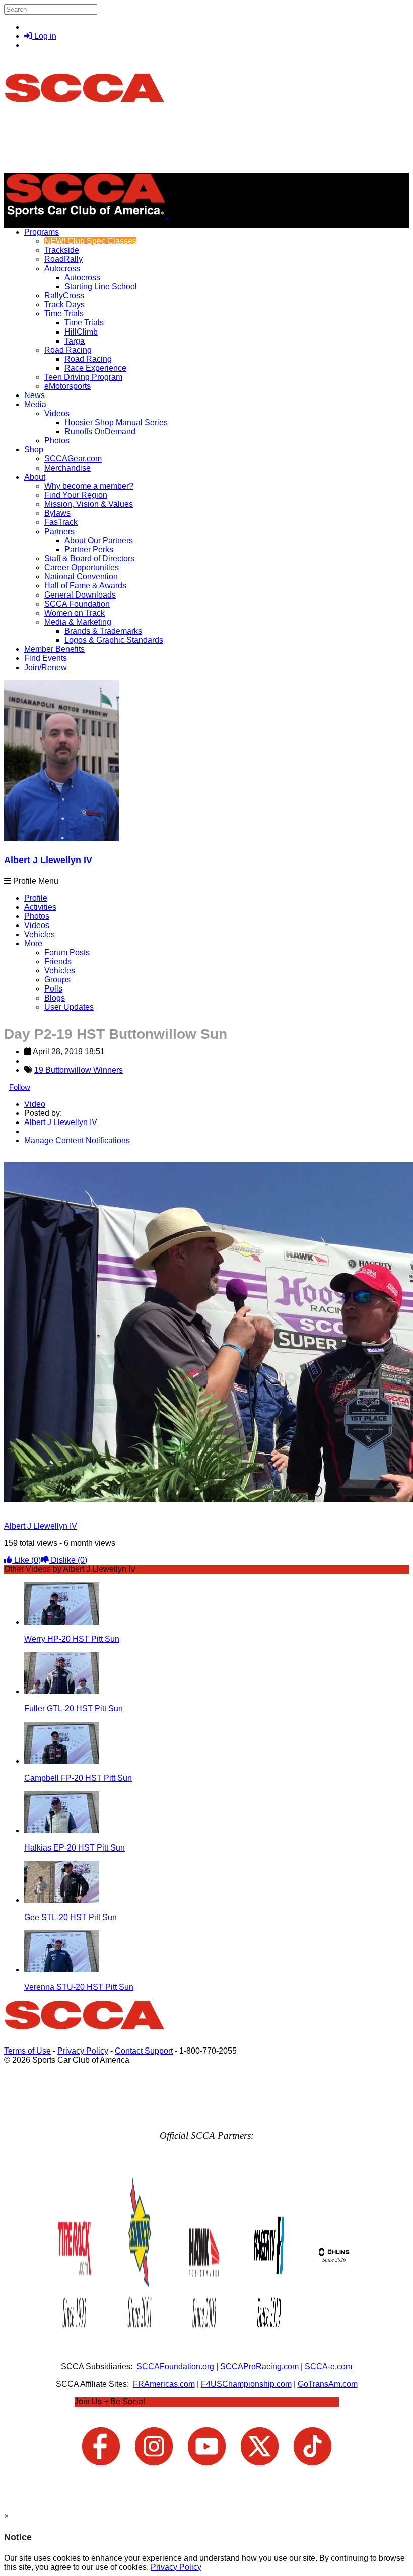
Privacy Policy (83, 2051)
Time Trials (64, 314)
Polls (53, 989)
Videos (57, 413)
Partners (59, 531)
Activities (40, 907)
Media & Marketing (78, 622)
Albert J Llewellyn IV (48, 860)
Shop (34, 450)
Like (26, 1560)
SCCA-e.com (328, 2367)
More (33, 943)
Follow (20, 1087)
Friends (58, 962)
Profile (36, 898)
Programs (42, 232)
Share (29, 1158)
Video (35, 1104)
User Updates (69, 1007)
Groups (57, 980)
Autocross (62, 268)
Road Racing (68, 350)
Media (35, 404)
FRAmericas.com (164, 2384)
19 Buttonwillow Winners (79, 1070)
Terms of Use (27, 2051)
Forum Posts (67, 952)
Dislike (68, 1560)
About (35, 477)
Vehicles (40, 934)
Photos (37, 916)
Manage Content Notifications (77, 1140)
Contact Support (144, 2051)
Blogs (55, 998)
